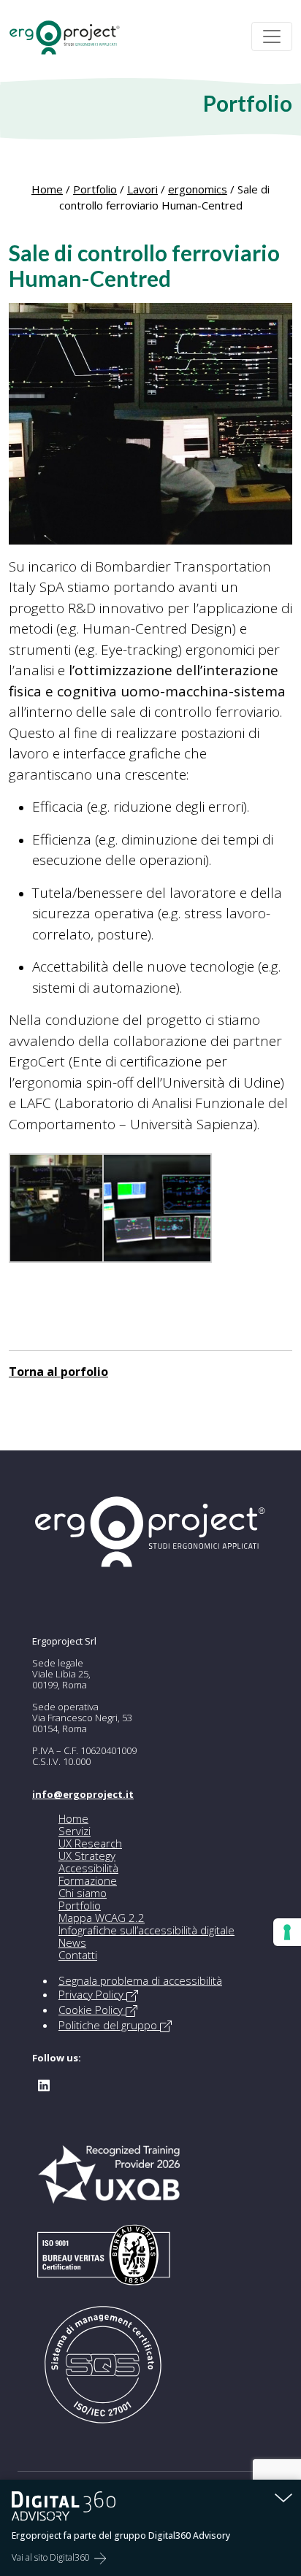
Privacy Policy (92, 1994)
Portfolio (95, 189)
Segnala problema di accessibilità (140, 1980)
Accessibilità (88, 1868)
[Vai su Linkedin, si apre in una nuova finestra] (44, 2084)
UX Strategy (87, 1856)
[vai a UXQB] (109, 2182)
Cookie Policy (92, 2010)
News (72, 1942)
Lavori (142, 189)
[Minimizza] (283, 2497)
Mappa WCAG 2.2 (102, 1918)
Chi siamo (83, 1893)
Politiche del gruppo (109, 2025)
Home (47, 189)
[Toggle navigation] (272, 36)
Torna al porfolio (58, 1372)
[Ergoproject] (71, 37)
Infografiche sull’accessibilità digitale (146, 1930)
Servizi (75, 1831)
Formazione (88, 1880)
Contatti (78, 1955)
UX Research (90, 1843)
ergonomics (198, 189)
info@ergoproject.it (83, 1794)
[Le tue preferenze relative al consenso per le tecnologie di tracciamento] (287, 1932)
